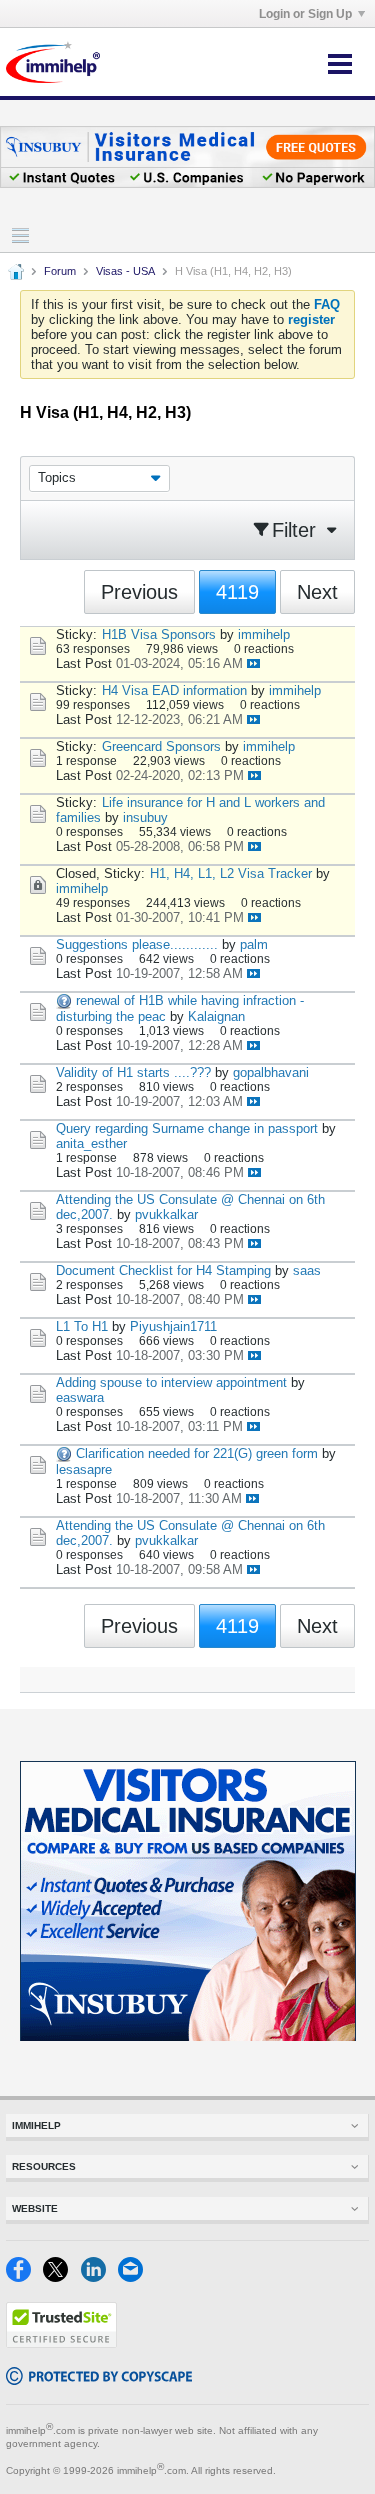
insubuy (145, 817)
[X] (61, 2277)
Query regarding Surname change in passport (187, 1128)
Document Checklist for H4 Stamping (163, 1270)
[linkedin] (99, 2277)
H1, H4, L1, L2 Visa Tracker (231, 873)
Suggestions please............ (137, 944)
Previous (139, 592)
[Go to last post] (253, 663)
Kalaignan (216, 1016)
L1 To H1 (82, 1326)
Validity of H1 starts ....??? (133, 1072)
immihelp (264, 634)
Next (317, 592)
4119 (237, 592)
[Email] (134, 2277)
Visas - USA (125, 271)
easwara (80, 1397)
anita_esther (91, 1143)
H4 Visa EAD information (174, 690)
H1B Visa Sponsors (159, 634)
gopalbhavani (271, 1072)
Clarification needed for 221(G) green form (197, 1453)
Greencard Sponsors (161, 746)
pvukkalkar (166, 1214)
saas (307, 1270)
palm (254, 944)
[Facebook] (24, 2277)
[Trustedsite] (61, 2343)
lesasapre (84, 1469)
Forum (60, 271)
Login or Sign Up (305, 14)
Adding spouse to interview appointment (171, 1382)
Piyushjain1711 (173, 1326)
